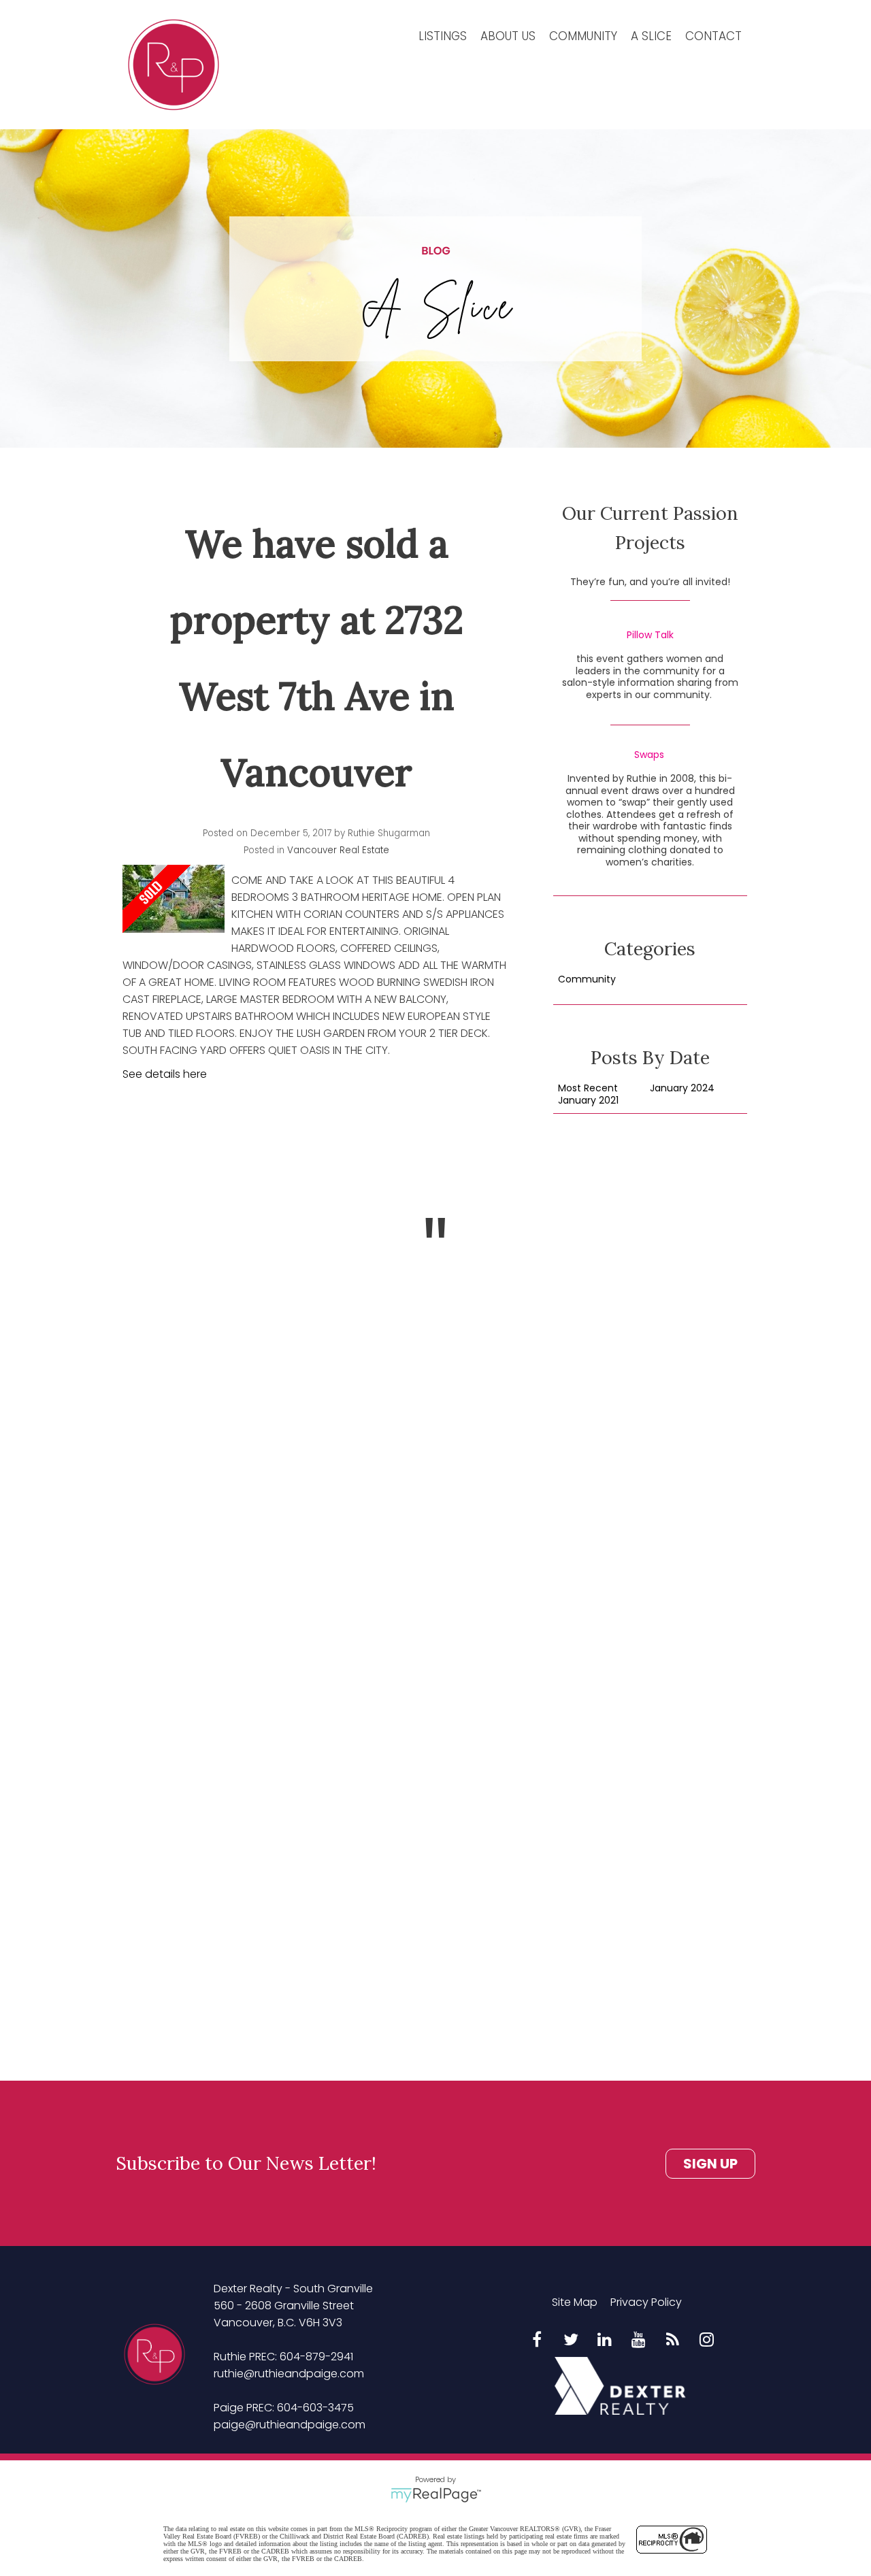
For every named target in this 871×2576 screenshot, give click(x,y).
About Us (508, 36)
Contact (713, 36)
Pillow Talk (650, 635)
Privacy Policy (646, 2302)
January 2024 (682, 1089)
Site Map (575, 2302)
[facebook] (537, 2341)
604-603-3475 (315, 2408)
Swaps (649, 755)
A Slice (651, 36)
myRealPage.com (436, 2495)
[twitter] (571, 2341)
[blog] (673, 2341)
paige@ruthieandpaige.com (290, 2425)
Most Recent (588, 1089)
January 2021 (588, 1101)
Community (583, 36)
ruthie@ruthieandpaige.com (289, 2374)
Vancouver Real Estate (338, 850)
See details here (165, 1074)
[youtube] (639, 2341)
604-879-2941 (316, 2357)
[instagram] (707, 2341)
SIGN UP (710, 2164)
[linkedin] (605, 2341)
